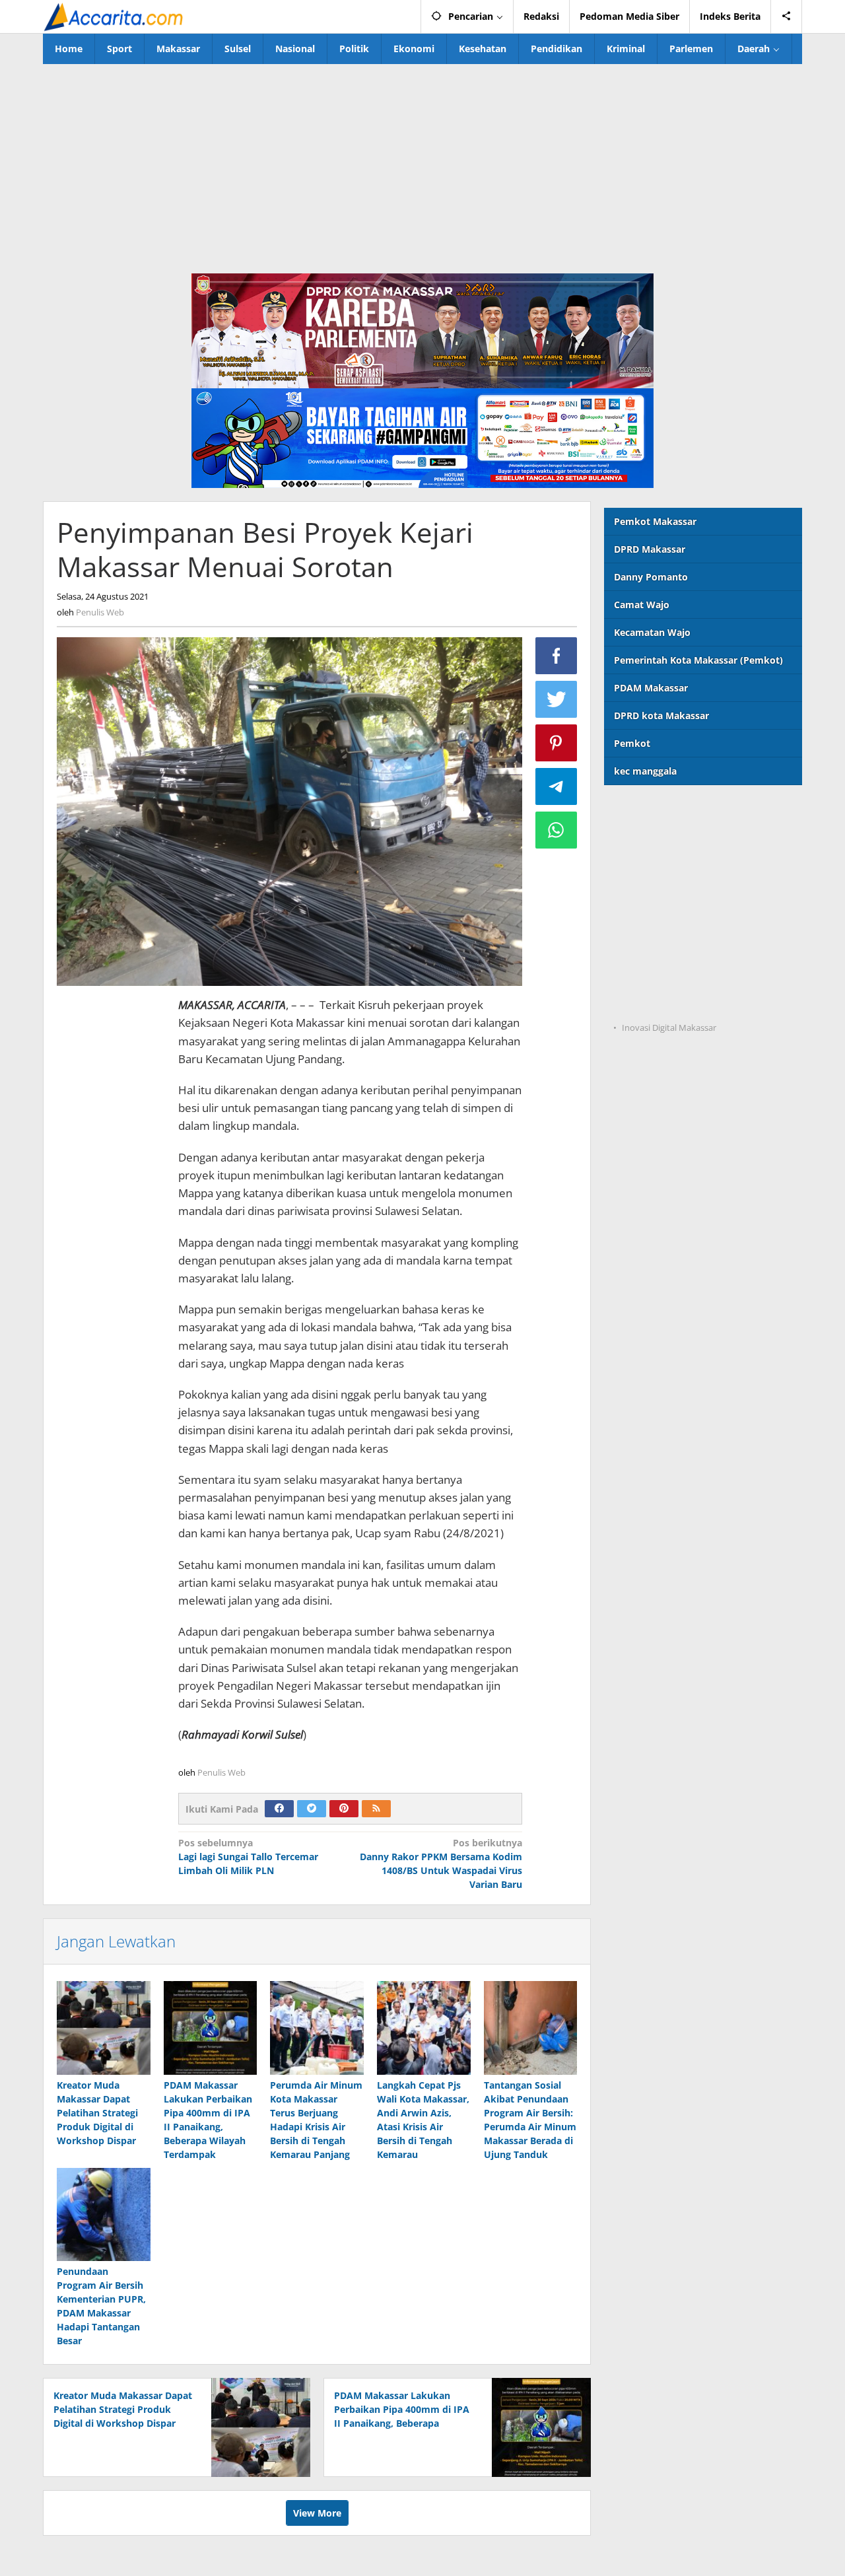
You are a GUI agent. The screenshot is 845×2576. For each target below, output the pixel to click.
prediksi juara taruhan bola (666, 1001)
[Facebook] (279, 1809)
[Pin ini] (557, 743)
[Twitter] (312, 1809)
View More (317, 2513)
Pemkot (632, 743)
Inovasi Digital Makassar (669, 1027)
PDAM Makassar (651, 688)
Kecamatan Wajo (652, 632)
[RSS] (376, 1809)
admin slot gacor (642, 893)
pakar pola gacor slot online (668, 974)
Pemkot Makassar (655, 521)
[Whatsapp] (557, 830)
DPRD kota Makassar (661, 715)
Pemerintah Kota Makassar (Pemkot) (698, 660)
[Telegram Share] (557, 786)
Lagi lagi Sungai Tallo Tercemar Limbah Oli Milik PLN (248, 1857)
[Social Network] (787, 17)
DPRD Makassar (650, 549)
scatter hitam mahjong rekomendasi (688, 812)
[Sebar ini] (557, 656)
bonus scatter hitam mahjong (672, 947)
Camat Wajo (642, 605)
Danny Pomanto (651, 577)
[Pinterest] (344, 1809)
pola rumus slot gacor (654, 866)
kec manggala (645, 771)
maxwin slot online (648, 839)
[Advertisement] (422, 163)
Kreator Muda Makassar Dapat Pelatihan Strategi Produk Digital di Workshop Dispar (97, 2113)
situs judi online (640, 920)
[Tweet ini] (557, 699)
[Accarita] (115, 16)
